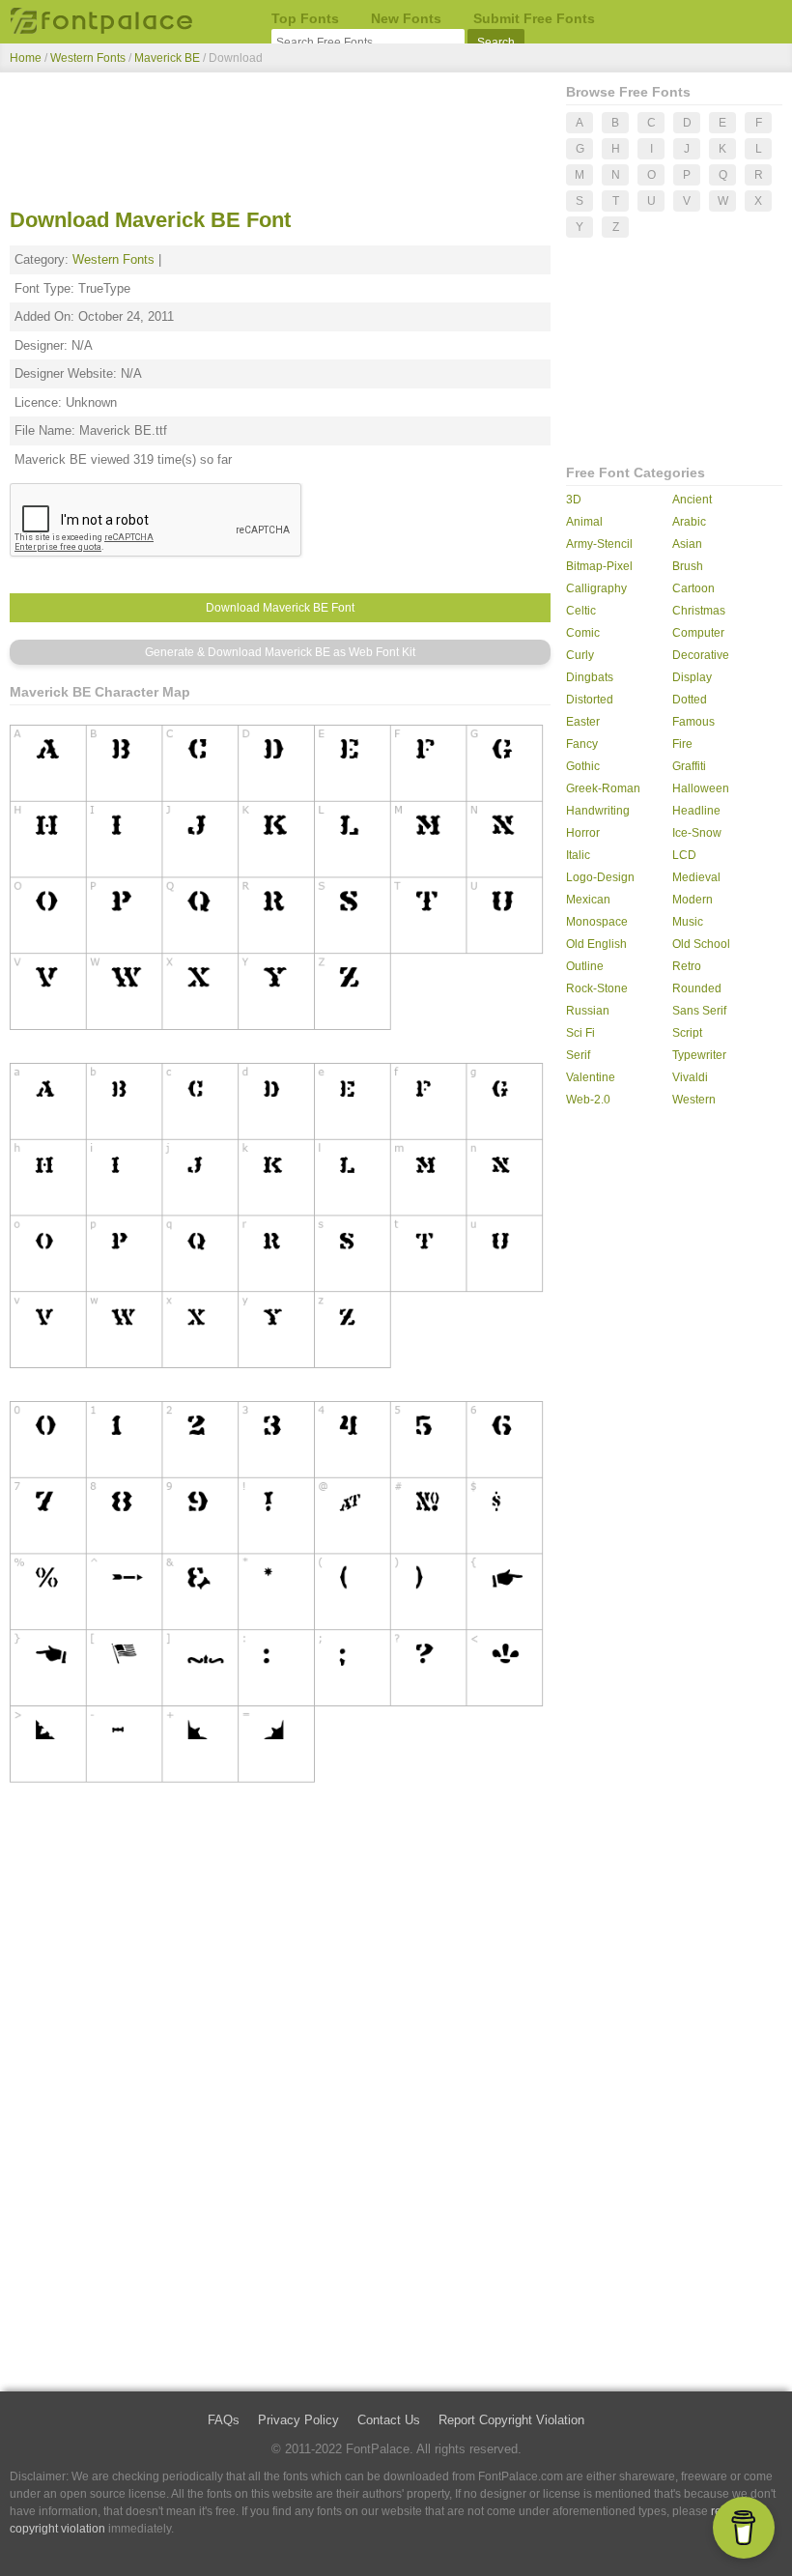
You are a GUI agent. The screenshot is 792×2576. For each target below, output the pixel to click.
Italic (578, 855)
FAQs (224, 2420)
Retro (687, 966)
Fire (682, 744)
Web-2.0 (588, 1100)
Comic (583, 633)
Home (26, 58)
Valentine (591, 1077)
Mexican (588, 900)
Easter (583, 722)
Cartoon (693, 588)
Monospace (597, 922)
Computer (698, 633)
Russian (588, 1011)
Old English (596, 944)
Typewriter (699, 1055)
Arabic (689, 522)
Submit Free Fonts (534, 18)
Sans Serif (699, 1011)
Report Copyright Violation (511, 2420)
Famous (693, 722)
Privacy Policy (298, 2420)
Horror (583, 833)
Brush (688, 566)
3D (574, 500)
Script (687, 1033)
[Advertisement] (280, 143)
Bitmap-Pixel (599, 566)
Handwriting (598, 811)
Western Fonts (88, 58)
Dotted (690, 700)
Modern (693, 900)
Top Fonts (305, 18)
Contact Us (389, 2420)
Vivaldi (690, 1077)
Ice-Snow (697, 833)
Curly (580, 655)
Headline (696, 811)
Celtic (581, 611)
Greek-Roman (603, 788)
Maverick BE (169, 58)
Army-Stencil (599, 544)
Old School (701, 944)
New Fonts (406, 18)
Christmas (699, 611)
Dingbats (590, 677)
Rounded (697, 988)
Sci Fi (580, 1033)
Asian (687, 544)
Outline (585, 966)
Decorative (701, 655)
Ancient (692, 500)
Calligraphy (596, 588)
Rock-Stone (597, 988)
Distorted (590, 700)
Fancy (582, 744)
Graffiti (689, 766)
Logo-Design (600, 877)
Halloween (701, 788)
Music (688, 922)
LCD (684, 855)
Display (692, 677)
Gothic (583, 766)
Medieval (696, 877)
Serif (578, 1055)
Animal (584, 522)
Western (694, 1100)
